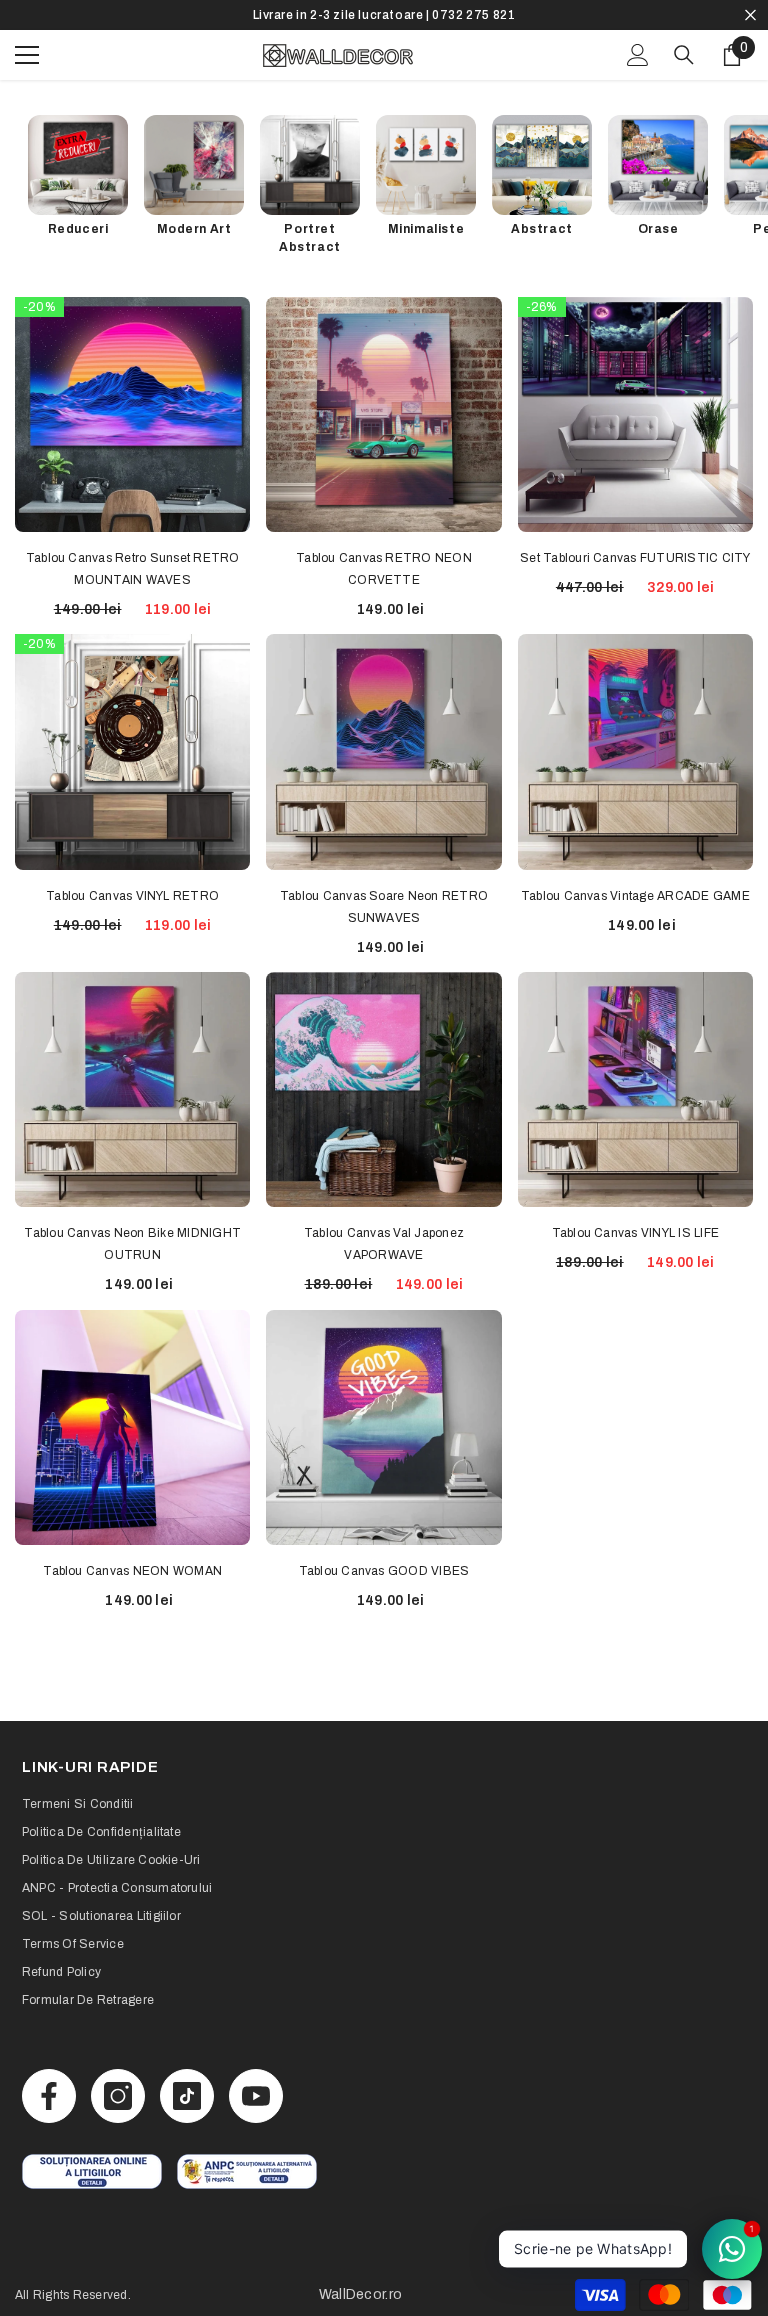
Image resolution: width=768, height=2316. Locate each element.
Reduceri (78, 229)
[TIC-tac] (187, 2096)
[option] (384, 15)
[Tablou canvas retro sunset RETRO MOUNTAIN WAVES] (132, 414)
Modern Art (194, 229)
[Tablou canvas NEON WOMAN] (132, 1427)
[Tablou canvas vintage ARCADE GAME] (635, 751)
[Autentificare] (638, 55)
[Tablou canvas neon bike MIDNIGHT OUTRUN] (132, 1089)
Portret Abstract (310, 238)
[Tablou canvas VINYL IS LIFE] (635, 1089)
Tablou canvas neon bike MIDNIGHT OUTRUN (132, 1244)
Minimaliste (426, 229)
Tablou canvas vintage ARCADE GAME (635, 896)
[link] (92, 2171)
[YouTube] (256, 2096)
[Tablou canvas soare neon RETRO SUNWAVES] (383, 751)
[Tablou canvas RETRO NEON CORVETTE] (383, 414)
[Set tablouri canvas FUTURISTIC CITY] (635, 414)
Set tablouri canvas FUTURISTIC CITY (635, 558)
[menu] (27, 55)
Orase (658, 229)
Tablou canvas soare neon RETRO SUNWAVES (384, 907)
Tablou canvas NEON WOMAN (132, 1571)
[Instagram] (118, 2096)
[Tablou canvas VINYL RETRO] (132, 751)
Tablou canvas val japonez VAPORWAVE (384, 1244)
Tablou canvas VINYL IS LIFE (635, 1233)
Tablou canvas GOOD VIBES (384, 1571)
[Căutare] (684, 55)
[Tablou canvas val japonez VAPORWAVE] (383, 1089)
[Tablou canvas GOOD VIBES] (383, 1427)
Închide (750, 15)
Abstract (542, 229)
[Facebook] (49, 2096)
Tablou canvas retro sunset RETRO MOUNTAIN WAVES (133, 569)
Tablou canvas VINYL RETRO (132, 896)
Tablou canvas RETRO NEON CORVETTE (384, 569)
